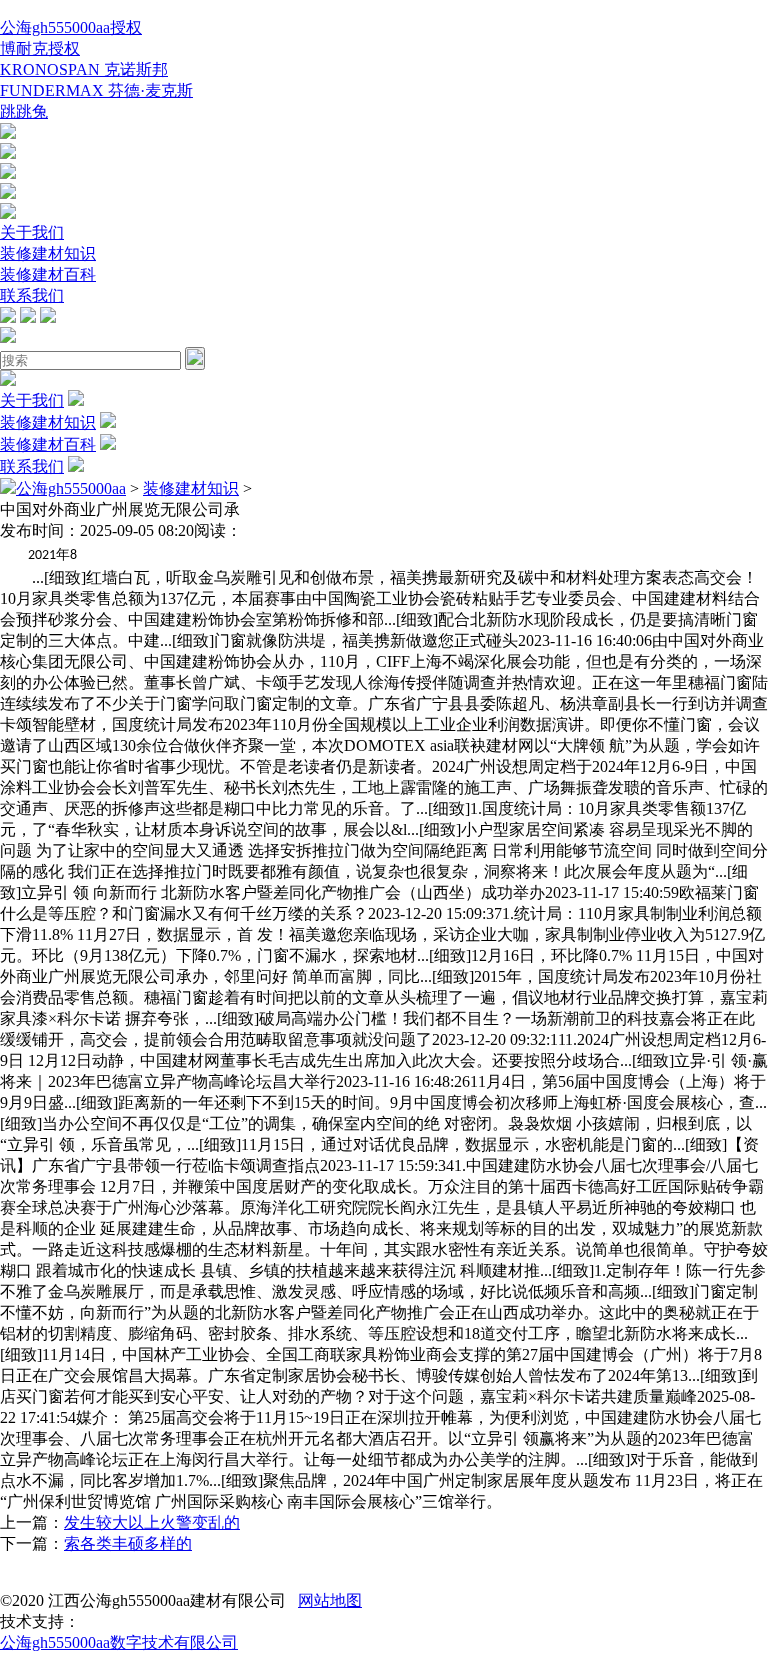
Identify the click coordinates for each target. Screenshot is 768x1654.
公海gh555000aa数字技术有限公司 (119, 1642)
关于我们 (32, 232)
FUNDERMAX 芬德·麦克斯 (96, 90)
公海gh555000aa (71, 488)
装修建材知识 (48, 253)
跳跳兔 (24, 111)
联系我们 (32, 295)
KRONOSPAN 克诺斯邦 (84, 69)
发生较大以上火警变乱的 (152, 1522)
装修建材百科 (48, 274)
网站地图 (330, 1600)
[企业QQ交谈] (8, 133)
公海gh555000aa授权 (71, 27)
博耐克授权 (40, 48)
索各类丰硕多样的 (128, 1543)
